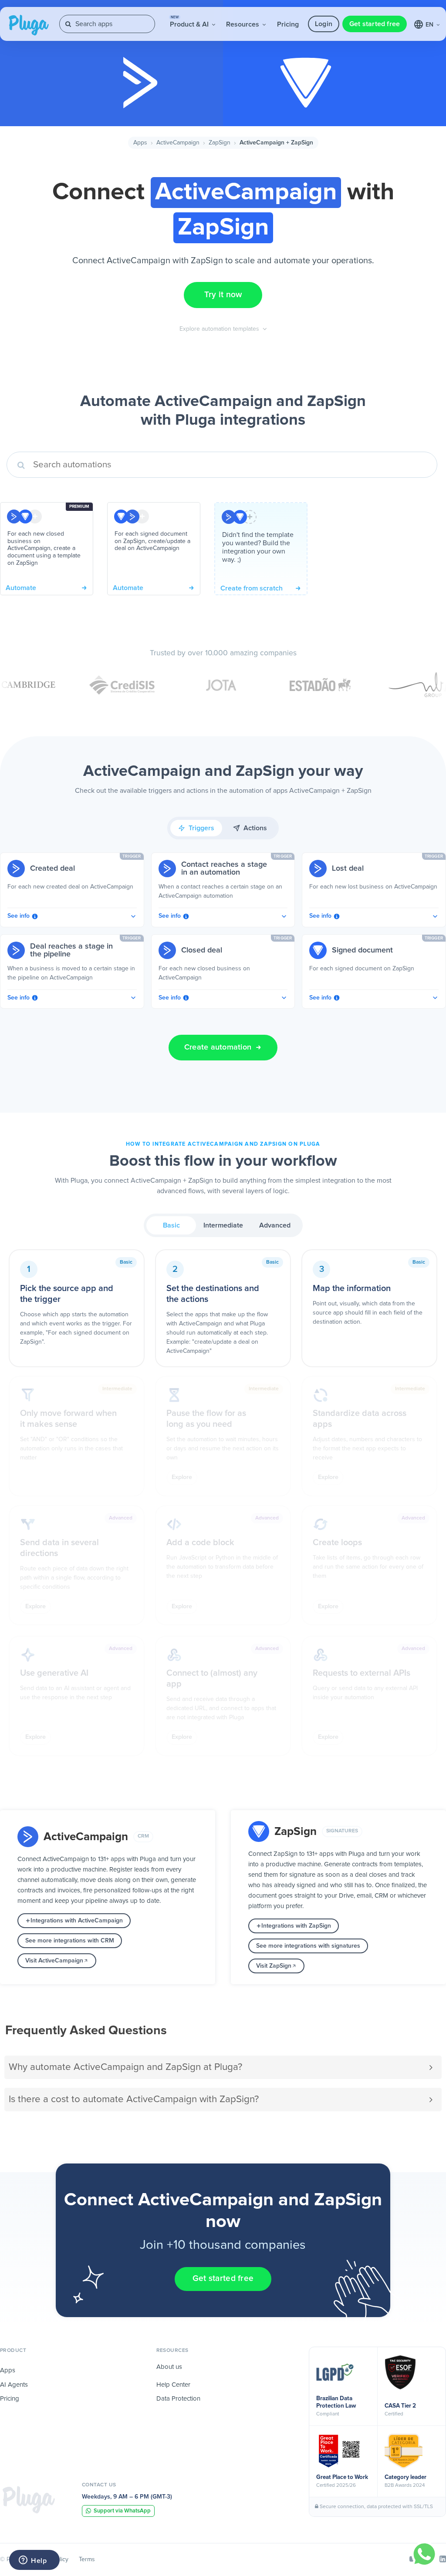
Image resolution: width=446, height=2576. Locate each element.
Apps (140, 143)
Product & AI (190, 22)
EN (430, 25)
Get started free (375, 24)
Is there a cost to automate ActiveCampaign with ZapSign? (134, 2099)
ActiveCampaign (178, 143)
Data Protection (178, 2399)
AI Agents (14, 2385)
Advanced (275, 1225)
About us (169, 2367)
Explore (182, 1477)
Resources (243, 24)
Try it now (223, 295)
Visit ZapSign (274, 1966)
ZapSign (220, 143)
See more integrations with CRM (70, 1941)
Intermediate (223, 1225)
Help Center (173, 2385)
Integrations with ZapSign (296, 1926)
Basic (171, 1225)
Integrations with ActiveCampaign (77, 1921)
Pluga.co (29, 25)
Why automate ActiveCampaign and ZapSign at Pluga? (125, 2067)
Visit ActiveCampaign (54, 1961)
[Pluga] (29, 2500)
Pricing (288, 24)
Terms (87, 2559)
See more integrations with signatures (308, 1946)
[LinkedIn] (443, 2559)
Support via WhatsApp (122, 2511)
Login (324, 24)
